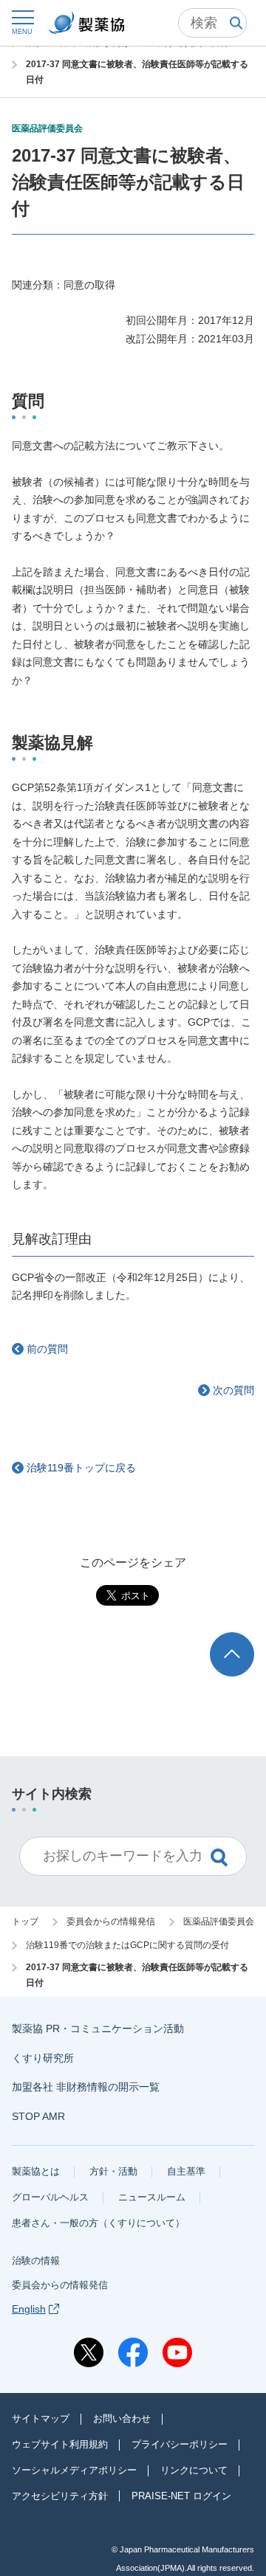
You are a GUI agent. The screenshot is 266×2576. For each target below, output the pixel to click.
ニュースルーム (152, 2197)
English (29, 2309)
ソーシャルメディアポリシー (74, 2470)
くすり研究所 (43, 2058)
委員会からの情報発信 (60, 2285)
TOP (246, 1639)
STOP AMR (38, 2116)
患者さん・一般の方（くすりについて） (98, 2223)
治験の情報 (36, 2261)
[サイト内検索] (212, 23)
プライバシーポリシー (180, 2444)
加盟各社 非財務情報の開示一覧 (86, 2087)
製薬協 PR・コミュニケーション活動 (98, 2028)
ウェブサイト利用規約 (60, 2444)
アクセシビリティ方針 (60, 2496)
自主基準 (186, 2171)
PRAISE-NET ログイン (181, 2496)
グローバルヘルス (50, 2197)
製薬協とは (36, 2171)
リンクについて (194, 2470)
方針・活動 (113, 2171)
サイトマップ (41, 2418)
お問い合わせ (122, 2418)
